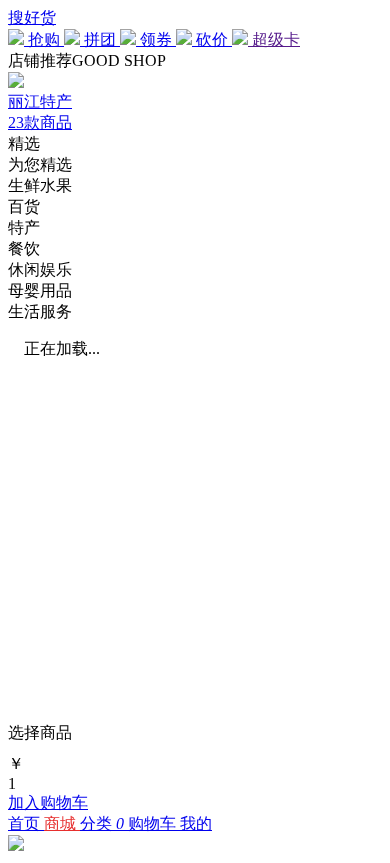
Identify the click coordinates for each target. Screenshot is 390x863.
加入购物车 (48, 802)
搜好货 (32, 17)
